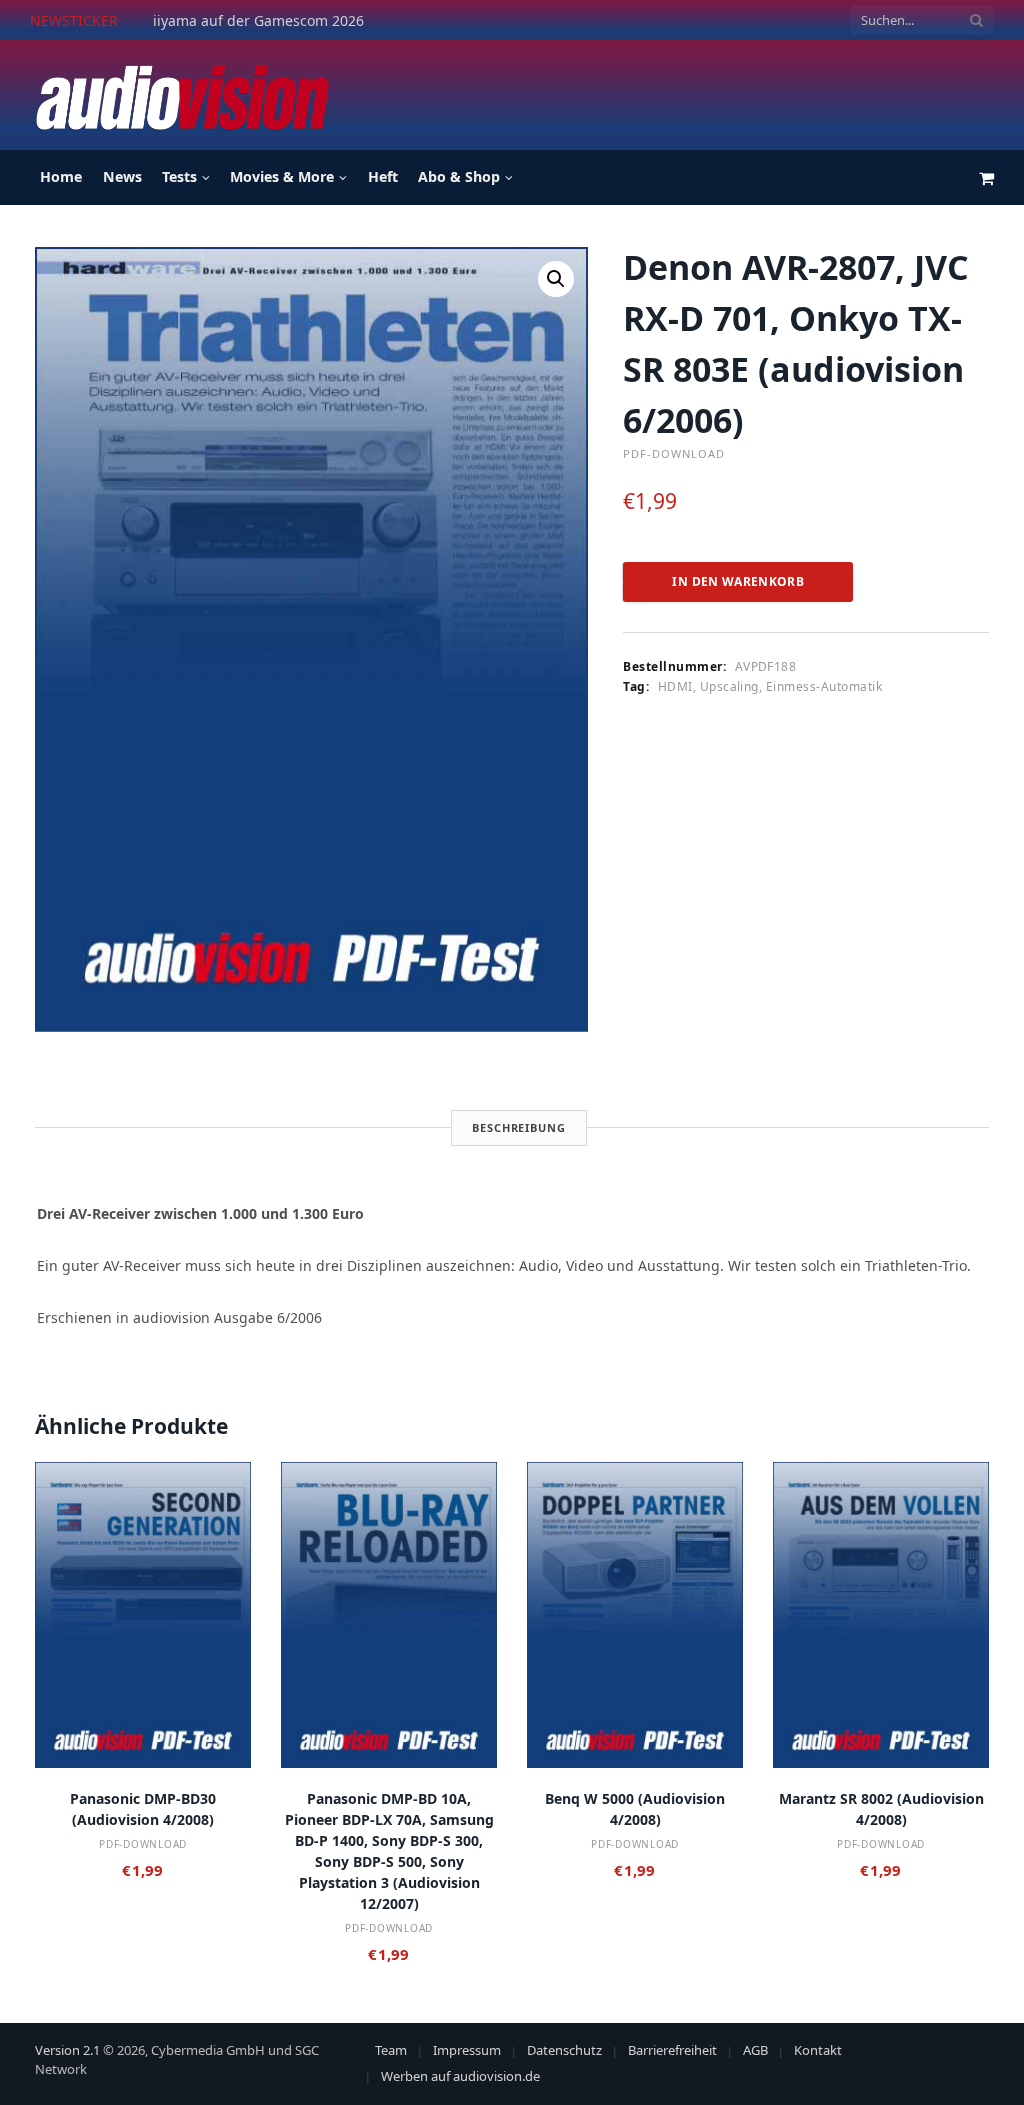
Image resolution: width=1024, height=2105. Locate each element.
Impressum (467, 2050)
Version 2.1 (67, 2050)
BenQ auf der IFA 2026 (228, 21)
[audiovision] (181, 95)
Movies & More (282, 176)
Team (391, 2050)
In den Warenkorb (738, 581)
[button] (556, 279)
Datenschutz (564, 2050)
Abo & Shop (459, 176)
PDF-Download (674, 453)
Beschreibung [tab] (519, 1127)
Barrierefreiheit (672, 2050)
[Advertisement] (630, 92)
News (122, 176)
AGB (755, 2050)
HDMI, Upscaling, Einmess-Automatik (770, 686)
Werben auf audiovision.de (460, 2076)
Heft (383, 176)
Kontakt (818, 2050)
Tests (179, 176)
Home (61, 176)
